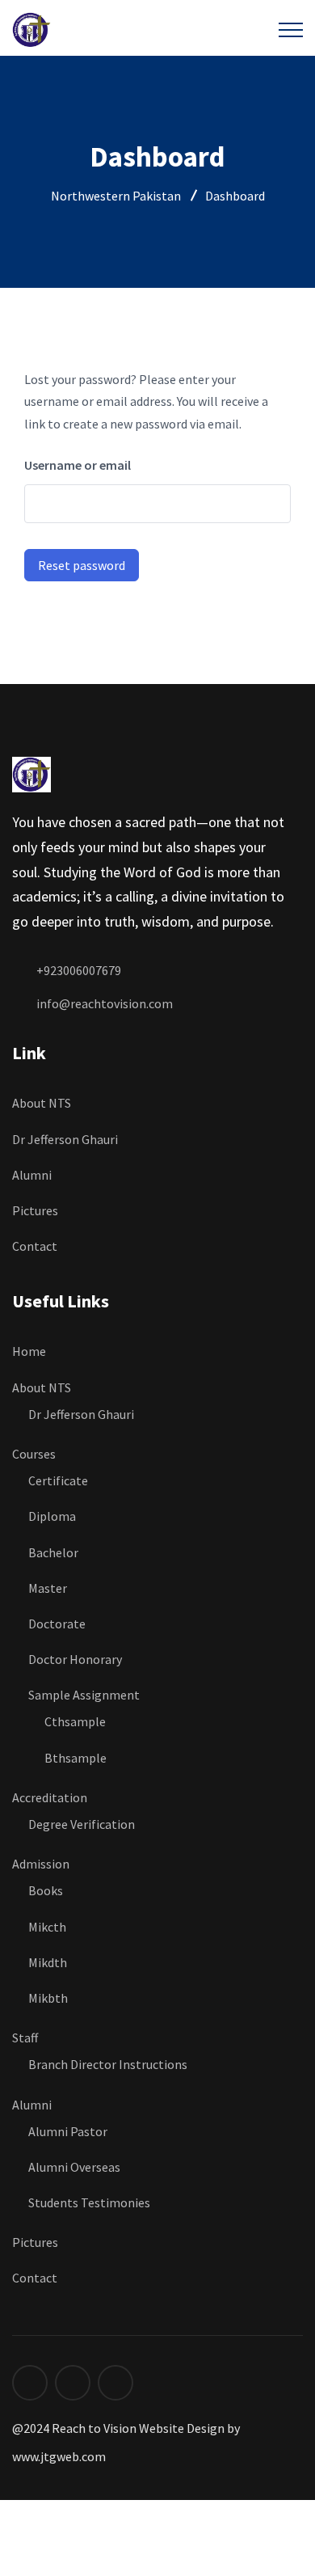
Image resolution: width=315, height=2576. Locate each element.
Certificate (58, 1480)
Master (48, 1588)
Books (46, 1890)
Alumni (32, 1175)
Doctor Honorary (75, 1659)
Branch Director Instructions (108, 2064)
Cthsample (75, 1721)
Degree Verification (82, 1824)
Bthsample (76, 1758)
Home (29, 1351)
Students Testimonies (90, 2202)
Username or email (78, 465)
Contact (35, 1246)
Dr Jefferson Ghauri (65, 1139)
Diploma (53, 1516)
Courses (34, 1454)
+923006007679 (79, 970)
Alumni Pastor (68, 2131)
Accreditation (50, 1797)
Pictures (35, 1210)
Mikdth (48, 1962)
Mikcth (47, 1927)
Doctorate (57, 1624)
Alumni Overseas (74, 2167)
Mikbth (48, 1998)
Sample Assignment (84, 1695)
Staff (25, 2038)
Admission (41, 1864)
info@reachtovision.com (105, 1003)
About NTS (42, 1103)
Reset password (82, 565)
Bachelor (53, 1552)
